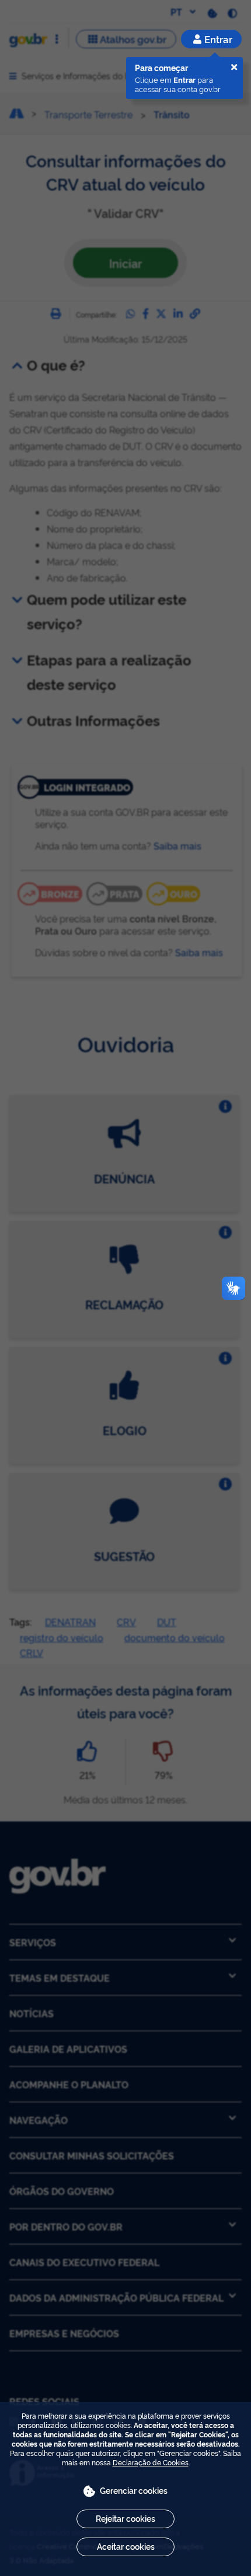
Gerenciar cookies (134, 2490)
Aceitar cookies (126, 2546)
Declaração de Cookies (151, 2462)
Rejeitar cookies (125, 2518)
